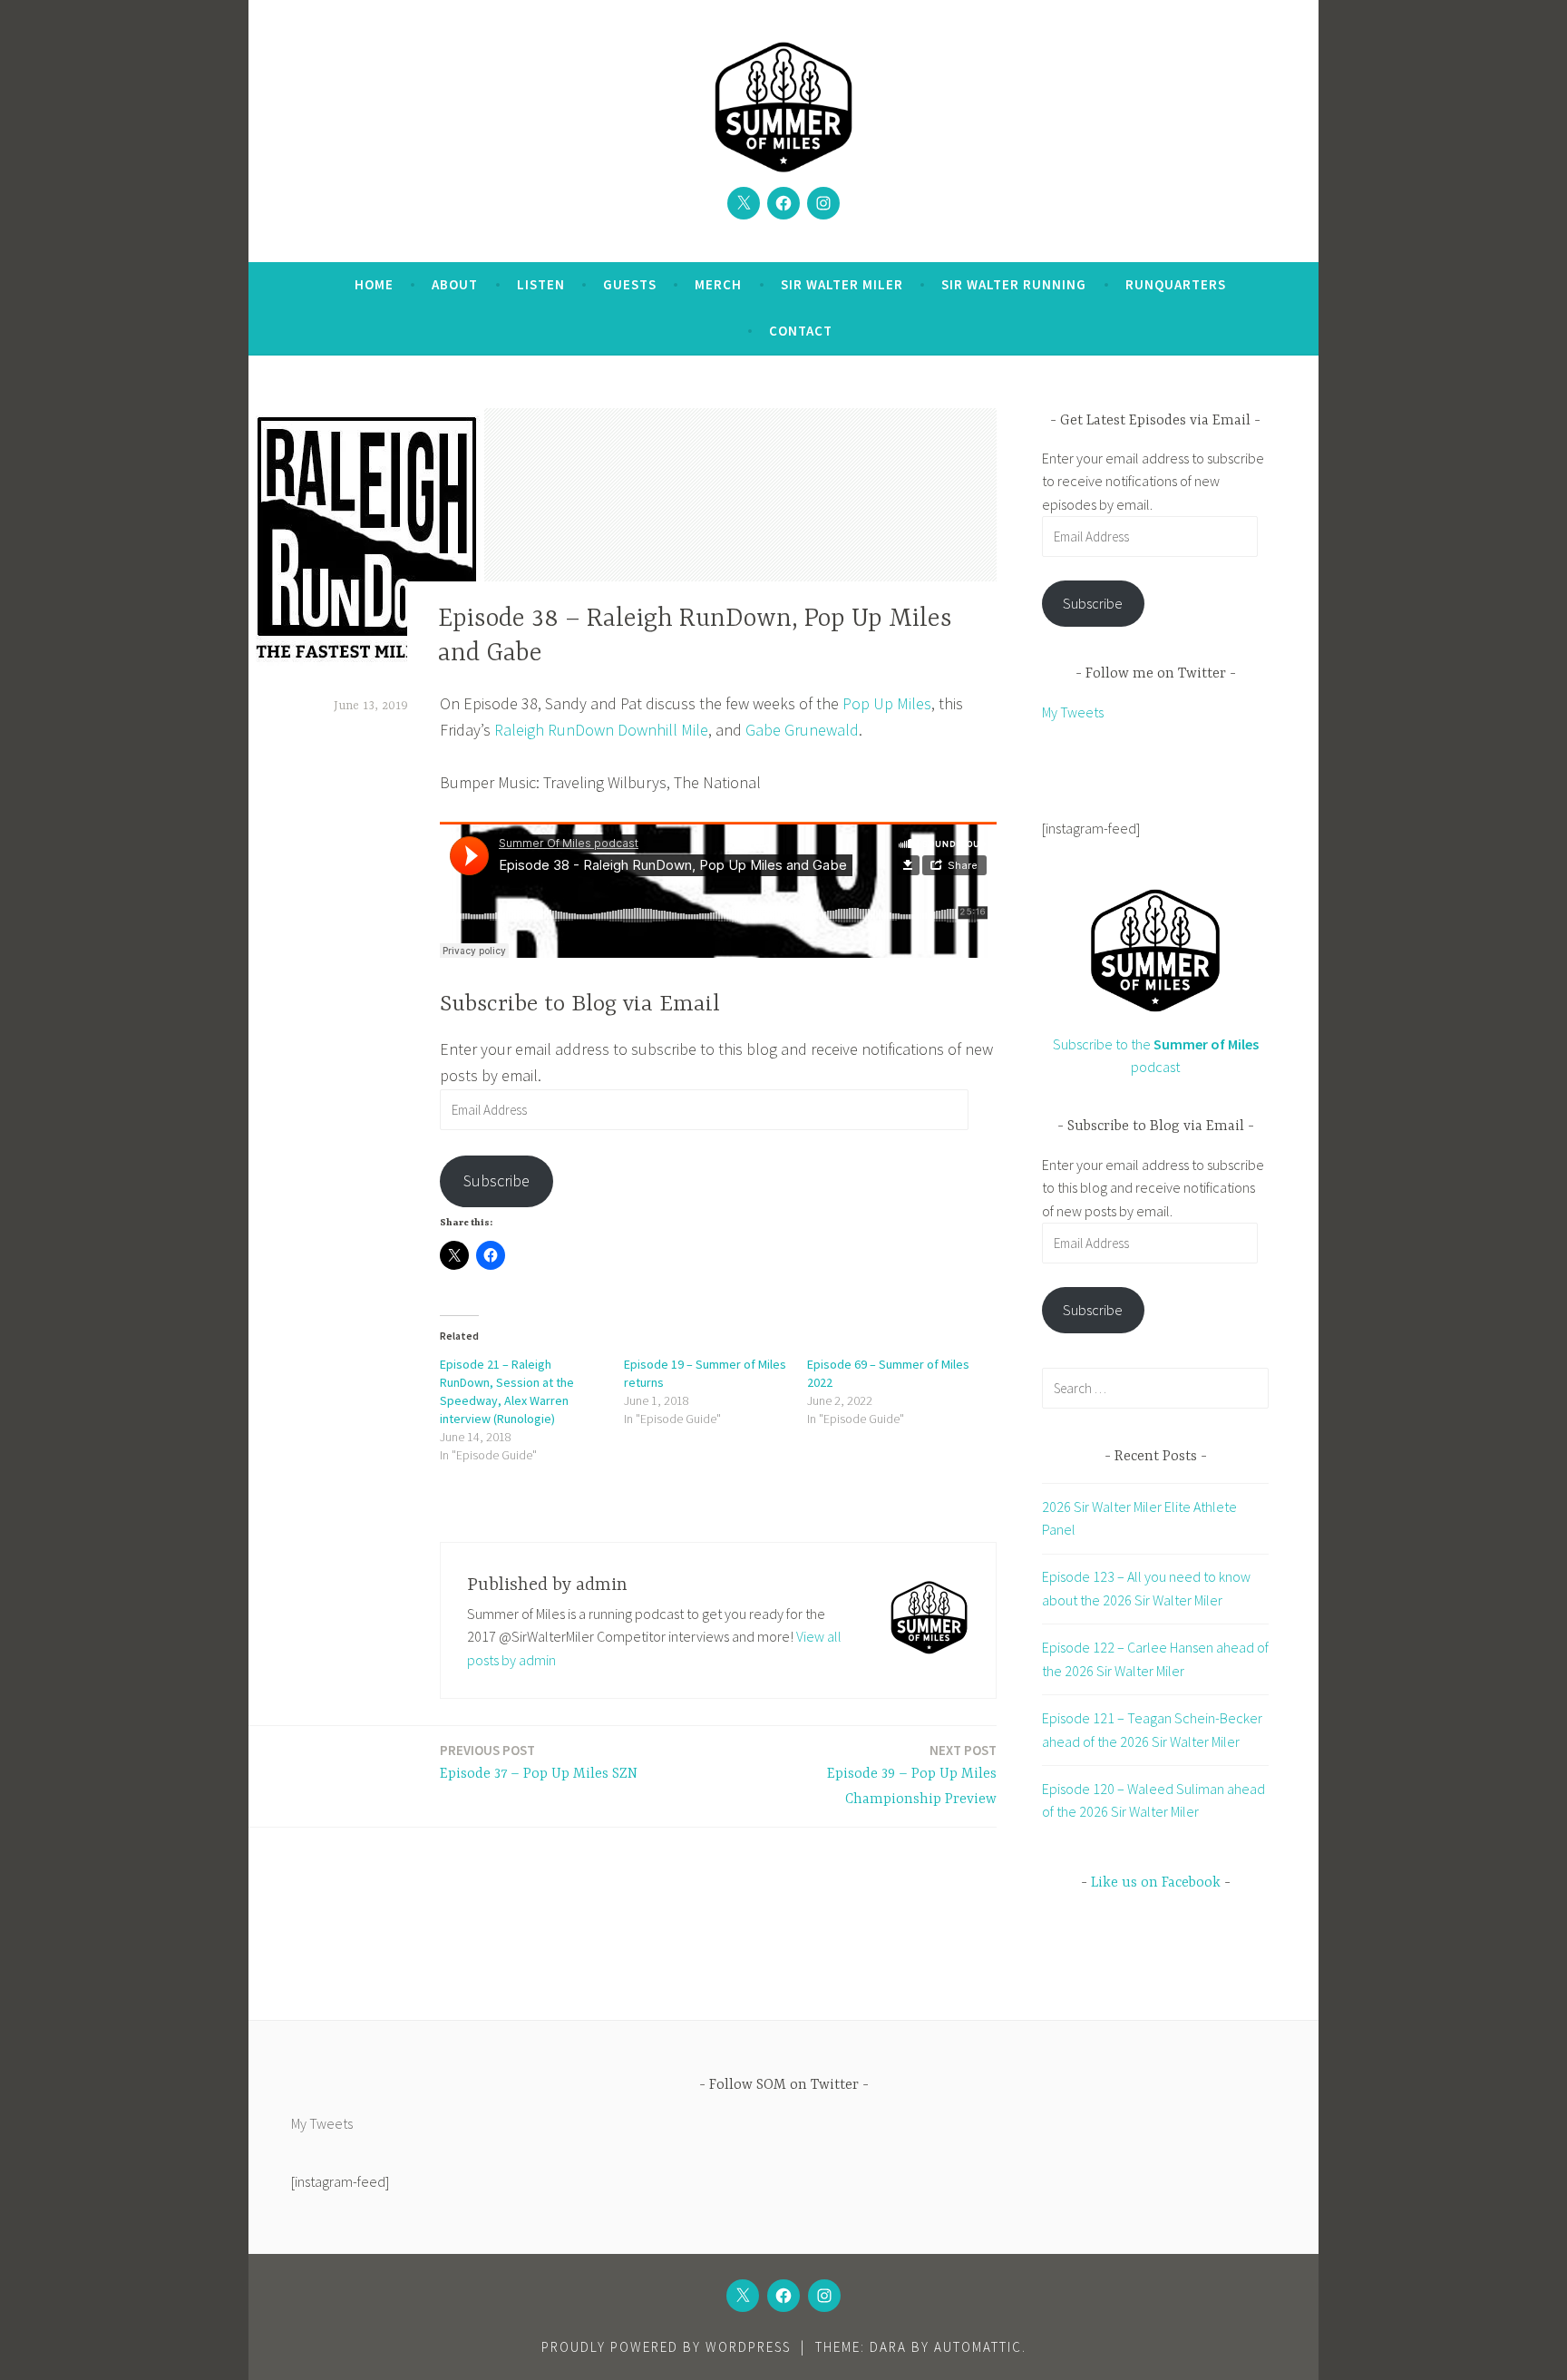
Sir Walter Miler (842, 284)
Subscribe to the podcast (1156, 1055)
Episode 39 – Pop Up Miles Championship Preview (912, 1775)
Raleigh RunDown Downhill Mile (601, 730)
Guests (630, 284)
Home (374, 284)
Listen (541, 284)
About (455, 284)
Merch (718, 284)
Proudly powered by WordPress (666, 2347)
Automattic (978, 2347)
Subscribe (496, 1180)
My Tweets (1073, 712)
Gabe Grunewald (802, 730)
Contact (801, 331)
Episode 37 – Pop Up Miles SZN (539, 1762)
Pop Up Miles (887, 703)
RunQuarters (1176, 284)
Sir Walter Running (1014, 284)
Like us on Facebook (1156, 1883)
